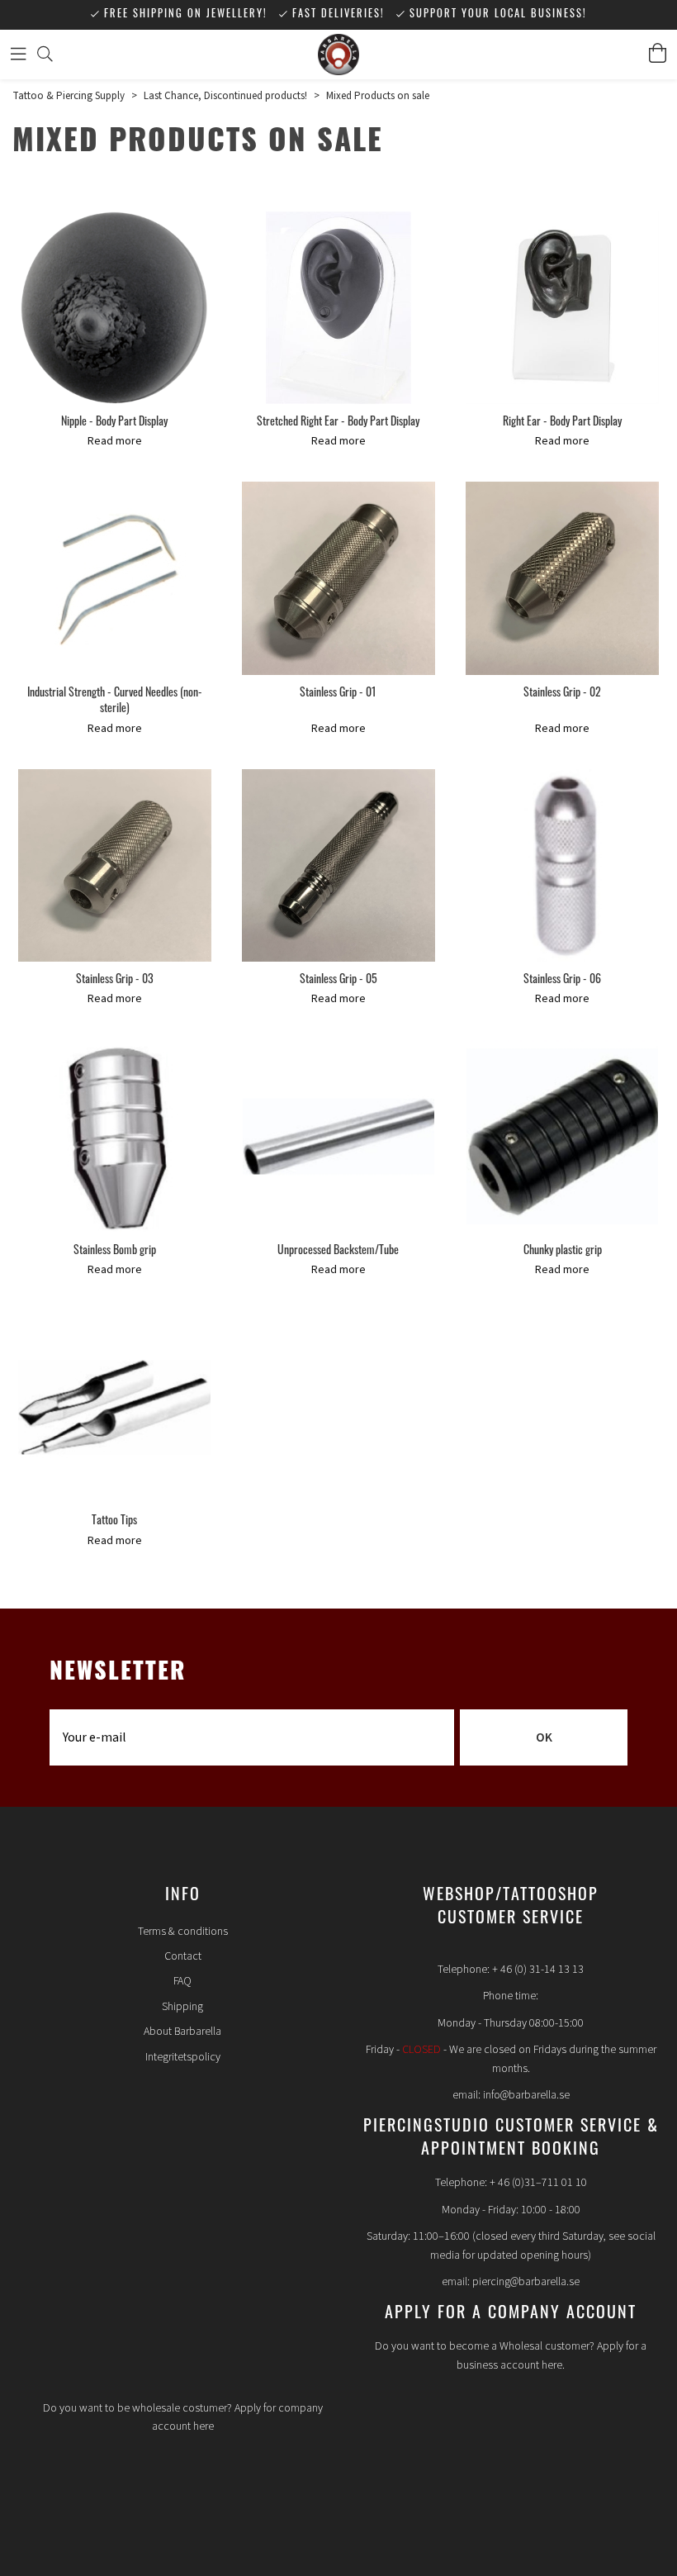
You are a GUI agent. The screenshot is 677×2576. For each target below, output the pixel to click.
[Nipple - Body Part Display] (115, 308)
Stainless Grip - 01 (338, 694)
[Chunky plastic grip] (562, 1137)
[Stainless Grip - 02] (562, 578)
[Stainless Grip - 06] (562, 866)
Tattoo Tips (114, 1521)
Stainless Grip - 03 (115, 980)
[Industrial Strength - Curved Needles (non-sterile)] (115, 578)
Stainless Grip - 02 (562, 694)
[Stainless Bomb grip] (115, 1137)
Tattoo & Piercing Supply (69, 96)
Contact (183, 1956)
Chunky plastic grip (563, 1251)
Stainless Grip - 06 (562, 980)
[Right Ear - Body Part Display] (562, 308)
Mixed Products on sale (378, 96)
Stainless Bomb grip (115, 1251)
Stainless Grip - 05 (338, 980)
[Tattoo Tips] (115, 1407)
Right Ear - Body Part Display (562, 423)
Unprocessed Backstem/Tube (338, 1251)
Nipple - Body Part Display (114, 423)
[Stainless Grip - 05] (338, 866)
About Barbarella (182, 2032)
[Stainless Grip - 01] (338, 578)
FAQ (182, 1981)
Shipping (182, 2007)
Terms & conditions (183, 1932)
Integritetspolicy (183, 2057)
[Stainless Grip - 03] (115, 866)
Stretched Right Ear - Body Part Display (338, 423)
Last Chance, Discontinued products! (225, 96)
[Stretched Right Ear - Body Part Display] (338, 308)
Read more (115, 441)
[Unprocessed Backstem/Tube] (338, 1137)
